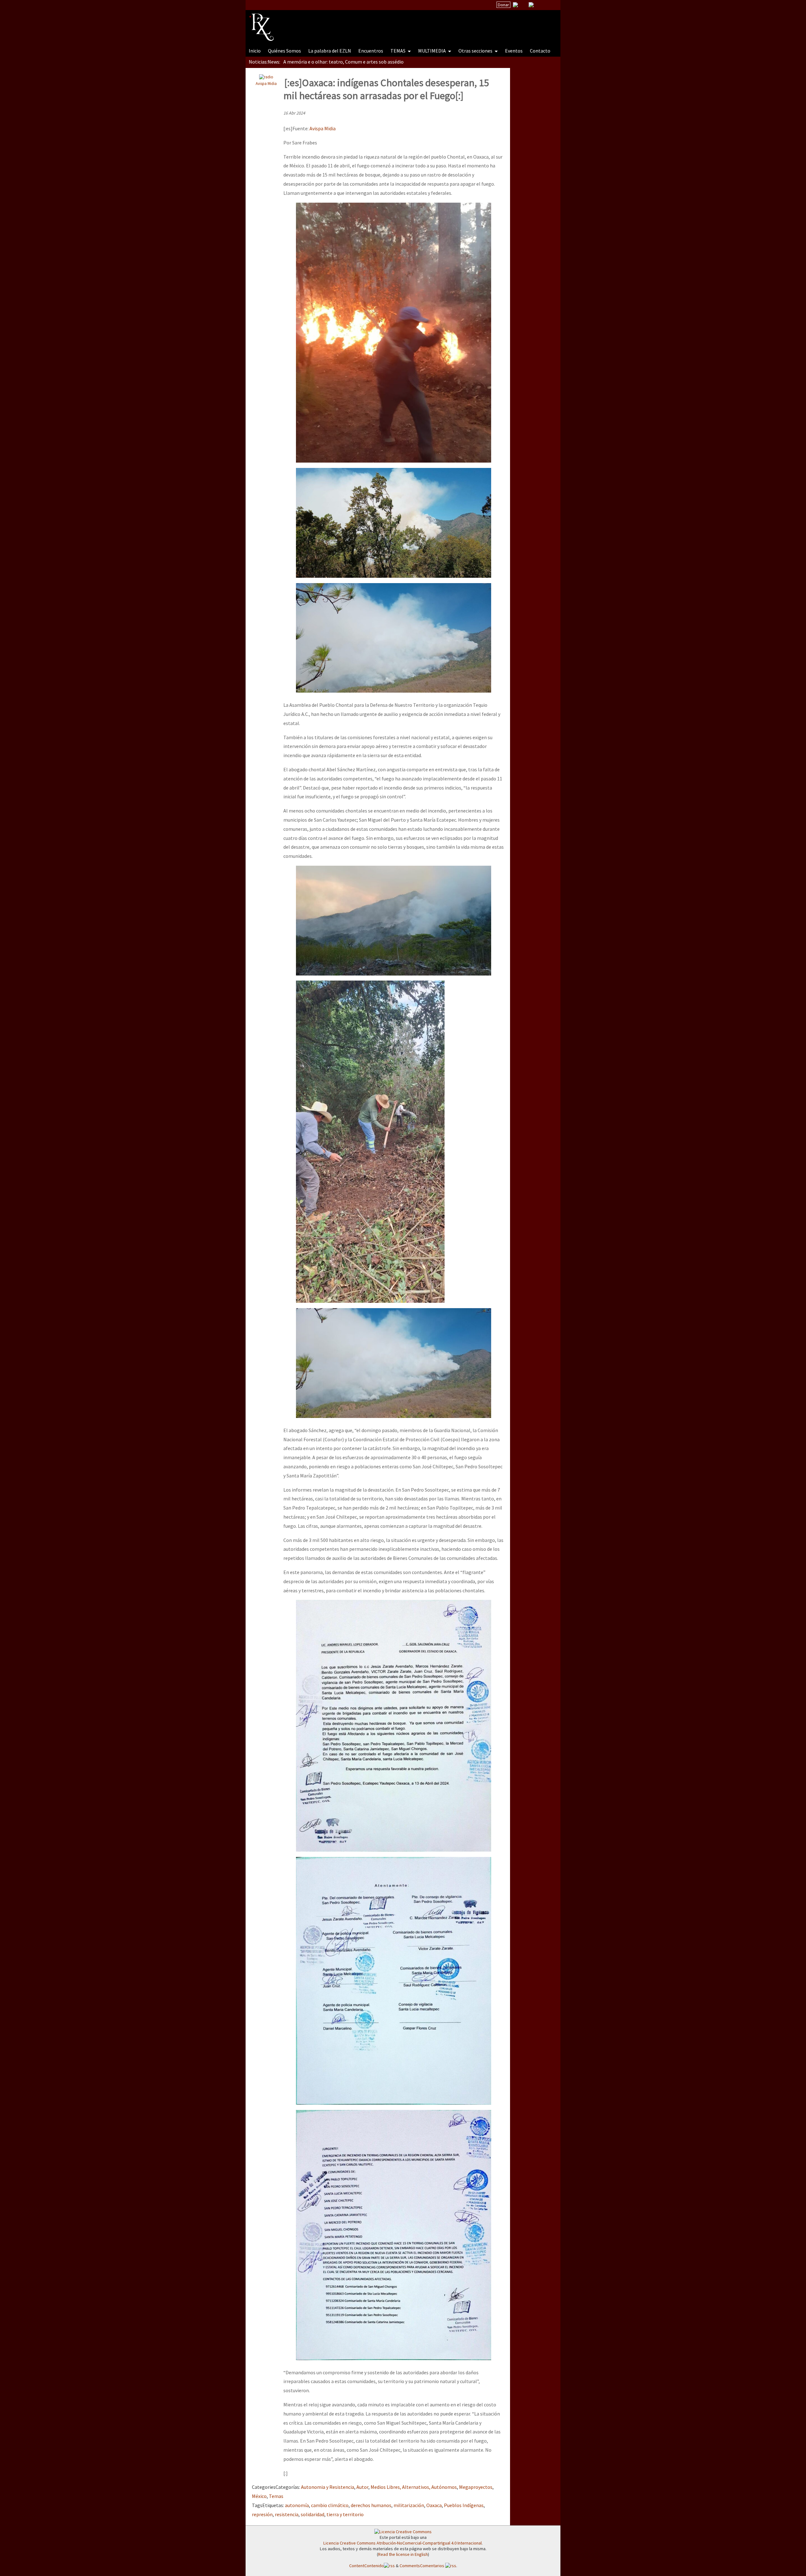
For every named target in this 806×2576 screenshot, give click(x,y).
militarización (409, 2505)
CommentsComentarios (422, 2566)
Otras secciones (476, 51)
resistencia (287, 2514)
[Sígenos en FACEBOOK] (539, 5)
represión (262, 2514)
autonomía (297, 2505)
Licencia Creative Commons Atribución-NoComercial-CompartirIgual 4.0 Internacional (403, 2543)
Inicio (255, 51)
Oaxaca (434, 2505)
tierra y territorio (345, 2514)
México (259, 2496)
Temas (276, 2496)
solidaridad (312, 2514)
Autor (362, 2487)
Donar (503, 5)
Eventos (514, 51)
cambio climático (330, 2505)
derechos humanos (371, 2505)
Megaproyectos (476, 2487)
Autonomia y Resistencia (328, 2487)
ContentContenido (366, 2566)
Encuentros (371, 51)
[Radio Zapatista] (369, 23)
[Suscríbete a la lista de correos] (515, 5)
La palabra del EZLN (330, 51)
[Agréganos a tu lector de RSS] (550, 5)
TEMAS (398, 51)
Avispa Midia (266, 83)
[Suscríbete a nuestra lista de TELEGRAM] (531, 5)
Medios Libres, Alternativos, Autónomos (414, 2487)
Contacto (540, 51)
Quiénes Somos (284, 51)
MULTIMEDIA (432, 51)
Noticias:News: (264, 62)
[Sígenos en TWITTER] (523, 5)
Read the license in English (403, 2554)
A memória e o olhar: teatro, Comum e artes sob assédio (343, 62)
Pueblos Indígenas (464, 2505)
